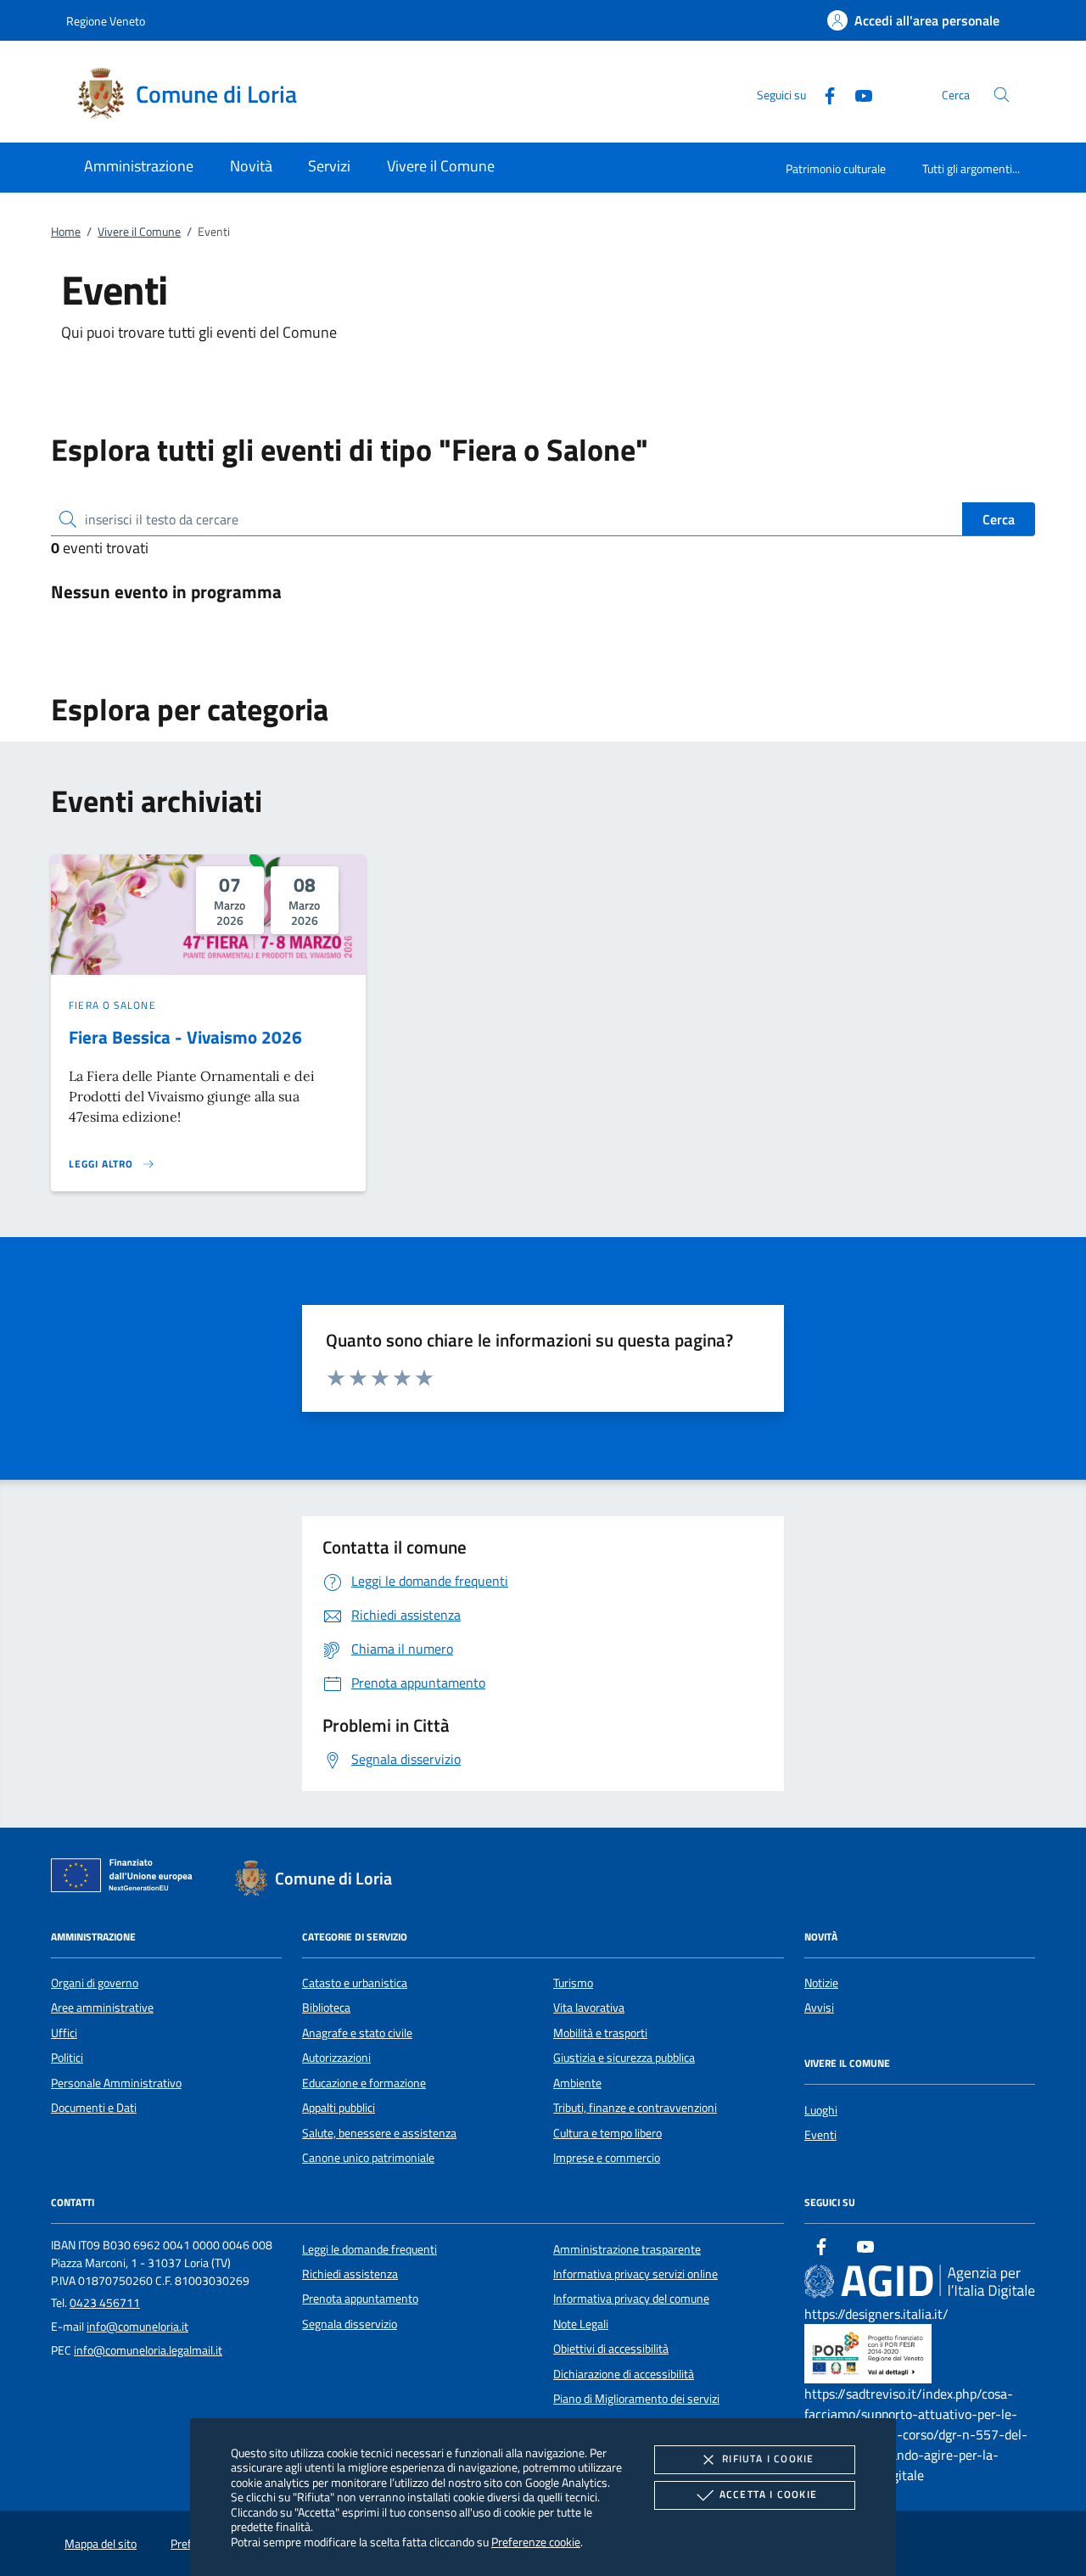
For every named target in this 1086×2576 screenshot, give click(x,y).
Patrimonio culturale (836, 168)
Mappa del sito (101, 2544)
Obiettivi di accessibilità (611, 2349)
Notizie (821, 1983)
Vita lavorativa (589, 2008)
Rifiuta (768, 2458)
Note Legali (581, 2324)
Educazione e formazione (364, 2083)
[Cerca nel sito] (1002, 95)
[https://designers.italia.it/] (920, 2281)
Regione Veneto (106, 21)
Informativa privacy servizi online (635, 2274)
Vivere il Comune (139, 232)
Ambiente (577, 2083)
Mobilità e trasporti (600, 2033)
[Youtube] (857, 94)
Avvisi (819, 2008)
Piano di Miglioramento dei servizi (636, 2399)
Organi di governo (95, 1983)
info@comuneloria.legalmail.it (148, 2350)
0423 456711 (105, 2303)
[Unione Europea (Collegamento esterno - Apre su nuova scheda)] (126, 1879)
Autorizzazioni (336, 2058)
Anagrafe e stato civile (357, 2033)
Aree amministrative (102, 2008)
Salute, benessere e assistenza (379, 2133)
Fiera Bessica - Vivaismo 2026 (185, 1037)
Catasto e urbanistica (355, 1983)
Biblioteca (326, 2008)
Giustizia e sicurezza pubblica (624, 2058)
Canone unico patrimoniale (368, 2158)
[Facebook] (823, 94)
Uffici (64, 2033)
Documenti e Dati (94, 2108)
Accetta (768, 2494)
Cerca (999, 519)
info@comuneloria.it (137, 2327)
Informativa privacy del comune (631, 2299)
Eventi (820, 2135)
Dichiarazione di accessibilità (624, 2374)
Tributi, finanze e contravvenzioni (635, 2108)
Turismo (573, 1983)
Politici (67, 2058)
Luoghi (821, 2110)
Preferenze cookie (536, 2542)
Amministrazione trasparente (627, 2249)
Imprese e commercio (607, 2158)
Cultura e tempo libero (607, 2133)
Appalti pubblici (339, 2108)
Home (66, 232)
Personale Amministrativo (116, 2083)
